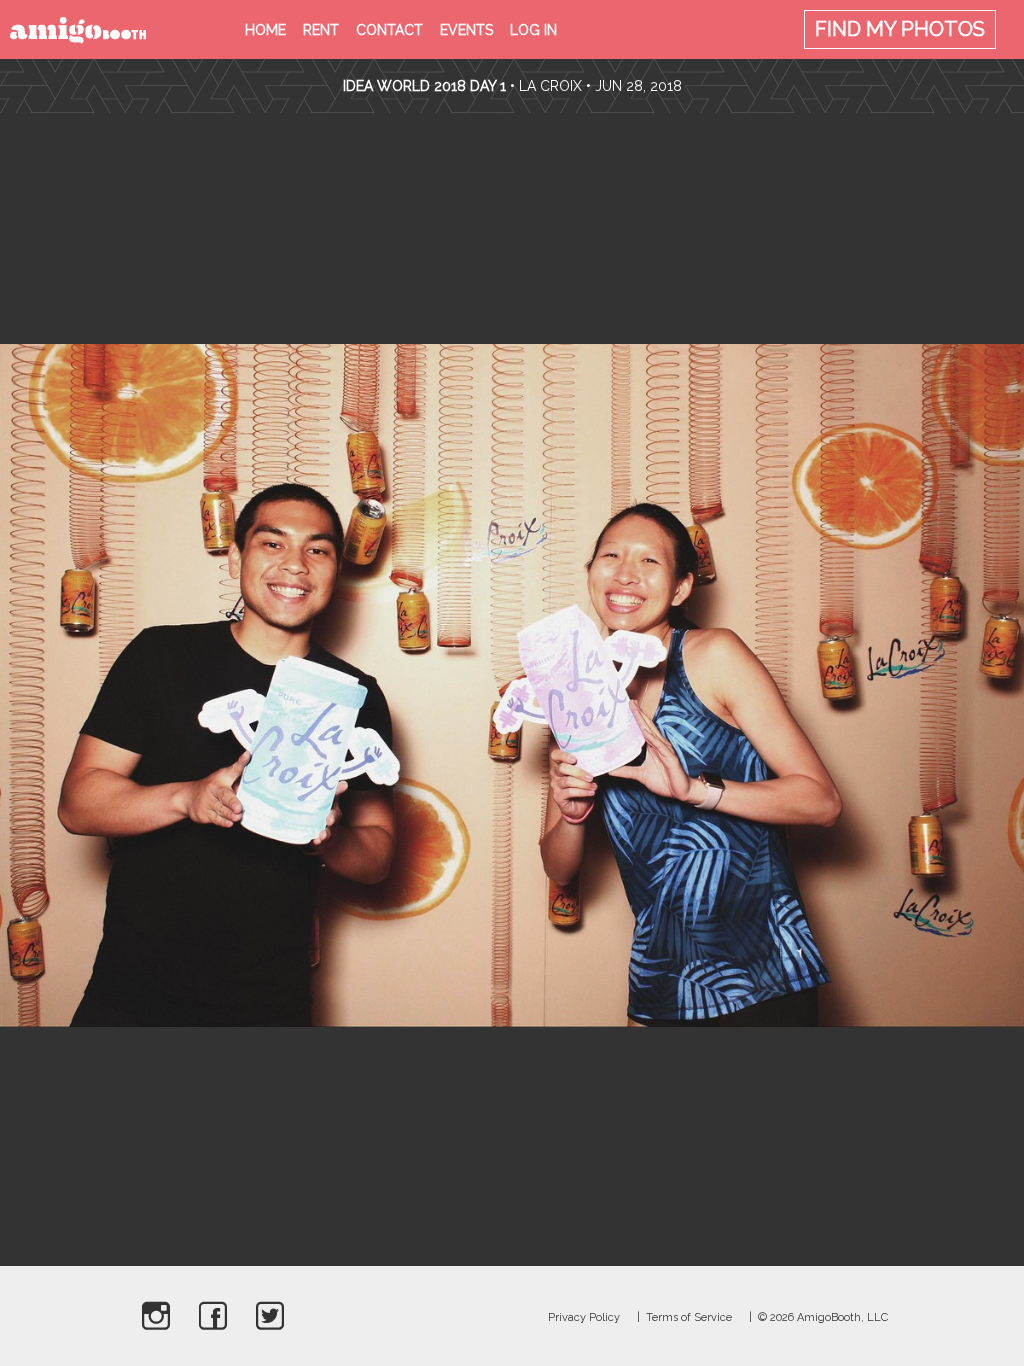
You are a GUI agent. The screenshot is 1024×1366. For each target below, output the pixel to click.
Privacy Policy (584, 1317)
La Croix (550, 86)
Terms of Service (689, 1317)
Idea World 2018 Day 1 (424, 86)
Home (265, 30)
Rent (321, 30)
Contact (389, 30)
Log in (533, 30)
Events (466, 30)
